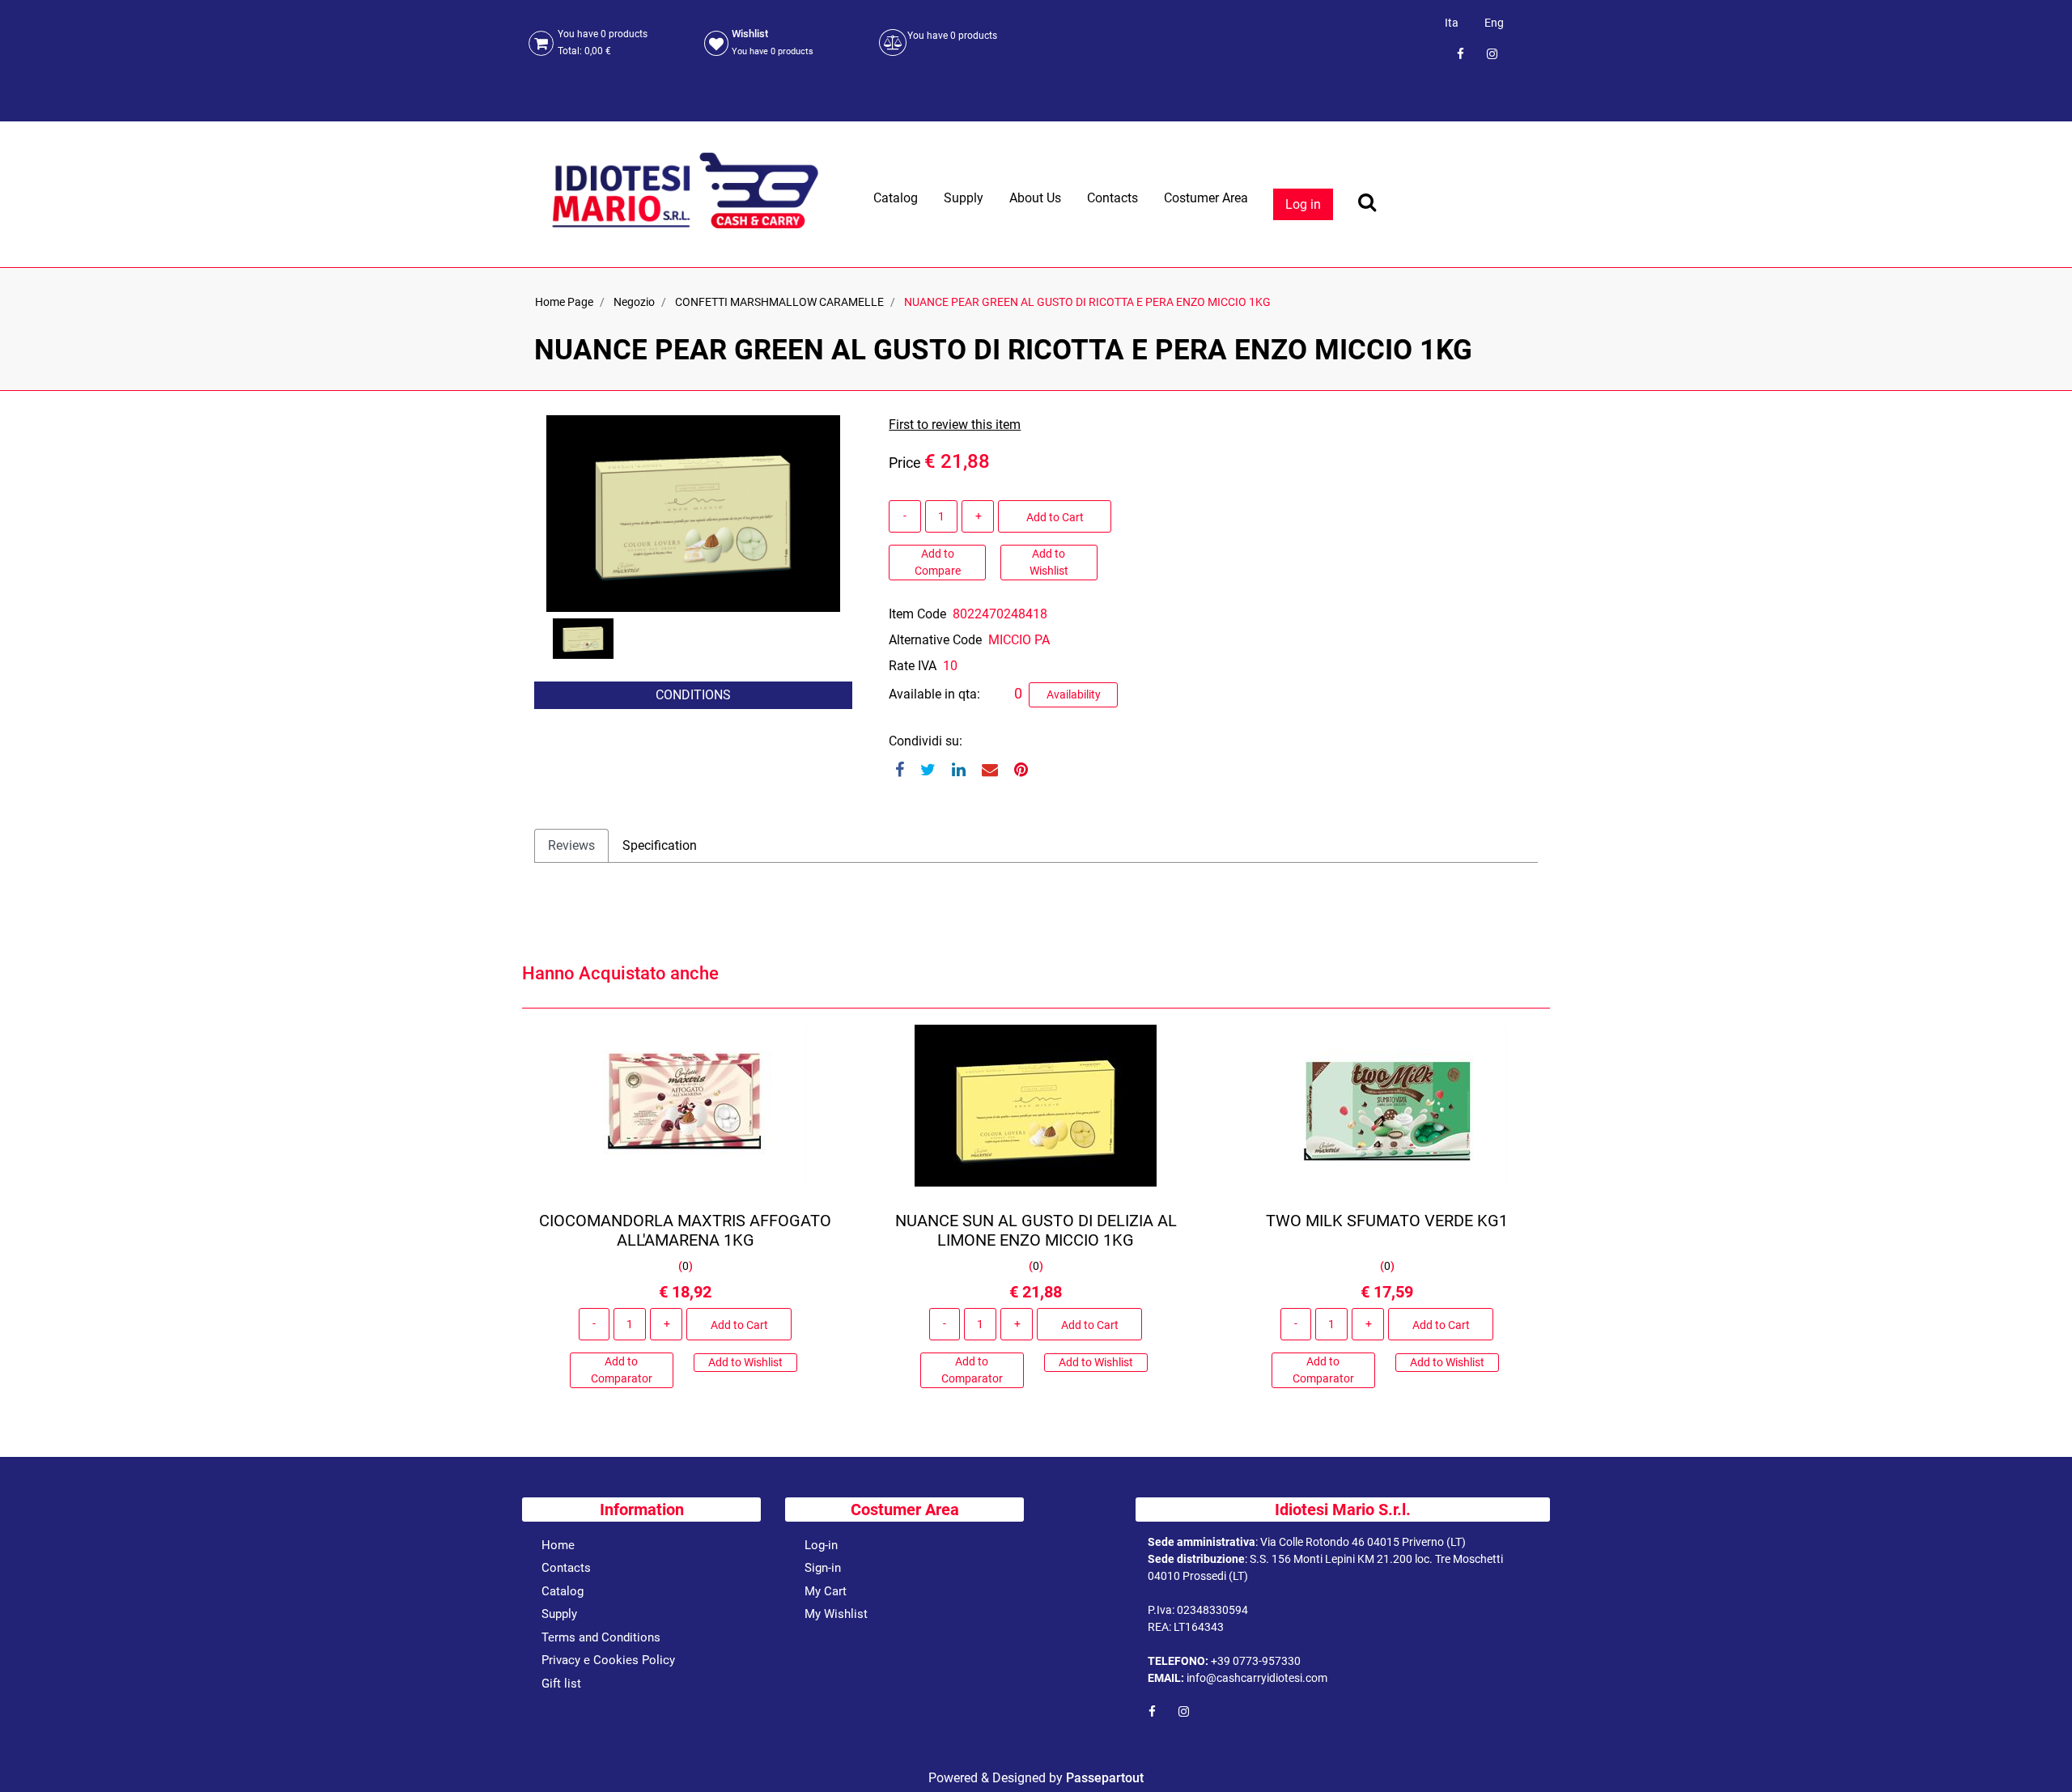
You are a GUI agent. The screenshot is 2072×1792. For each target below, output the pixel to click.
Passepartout (1105, 1778)
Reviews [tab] (571, 845)
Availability (1074, 694)
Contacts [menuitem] (1112, 198)
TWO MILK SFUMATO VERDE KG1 (1387, 1221)
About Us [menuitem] (1035, 198)
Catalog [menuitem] (896, 198)
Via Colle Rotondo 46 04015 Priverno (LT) (1363, 1542)
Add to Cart (1055, 517)
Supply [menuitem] (964, 198)
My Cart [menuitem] (826, 1591)
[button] (693, 512)
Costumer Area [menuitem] (1206, 198)
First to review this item (955, 425)
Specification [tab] (660, 845)
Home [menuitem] (558, 1545)
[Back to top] (2039, 1755)
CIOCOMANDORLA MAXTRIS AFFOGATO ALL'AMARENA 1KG (685, 1230)
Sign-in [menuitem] (823, 1568)
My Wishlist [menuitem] (836, 1614)
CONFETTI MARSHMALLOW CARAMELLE (779, 302)
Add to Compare (938, 562)
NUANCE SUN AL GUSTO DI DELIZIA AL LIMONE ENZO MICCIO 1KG (1036, 1230)
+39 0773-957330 (1256, 1661)
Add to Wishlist (1049, 562)
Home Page (564, 302)
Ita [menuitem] (1452, 23)
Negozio (634, 302)
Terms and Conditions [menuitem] (601, 1637)
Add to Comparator (622, 1370)
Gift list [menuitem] (561, 1684)
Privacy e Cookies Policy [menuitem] (608, 1660)
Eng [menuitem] (1494, 23)
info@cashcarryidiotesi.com (1257, 1678)
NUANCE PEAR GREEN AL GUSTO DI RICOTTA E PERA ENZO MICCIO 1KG (1087, 302)
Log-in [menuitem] (821, 1545)
